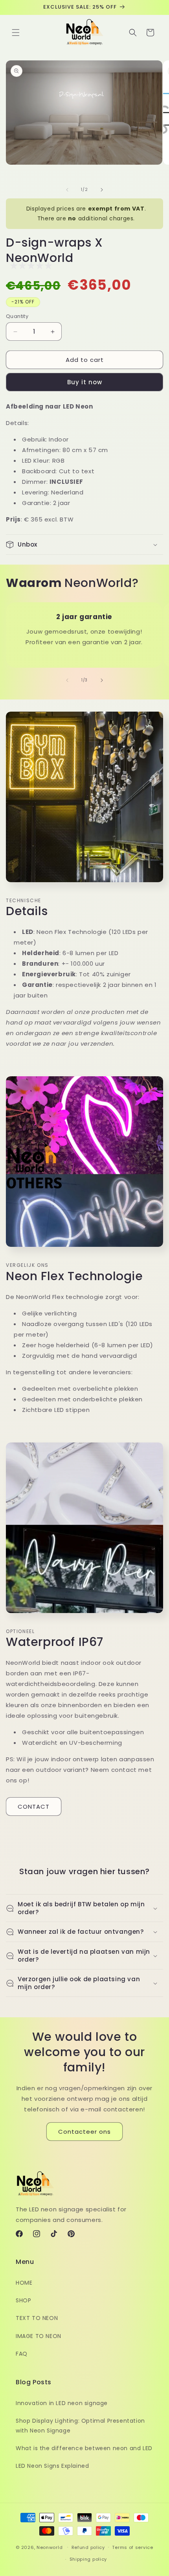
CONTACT (34, 1807)
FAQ (22, 2354)
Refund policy (88, 2547)
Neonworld (50, 2547)
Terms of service (132, 2547)
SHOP (23, 2300)
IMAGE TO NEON (39, 2336)
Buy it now (85, 382)
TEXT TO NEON (37, 2318)
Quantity (17, 316)
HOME (24, 2283)
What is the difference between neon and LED (84, 2448)
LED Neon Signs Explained (52, 2466)
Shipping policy (88, 2559)
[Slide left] (67, 190)
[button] (16, 33)
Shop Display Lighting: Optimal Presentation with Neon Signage (80, 2426)
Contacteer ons (84, 2132)
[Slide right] (102, 190)
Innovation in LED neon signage (62, 2403)
